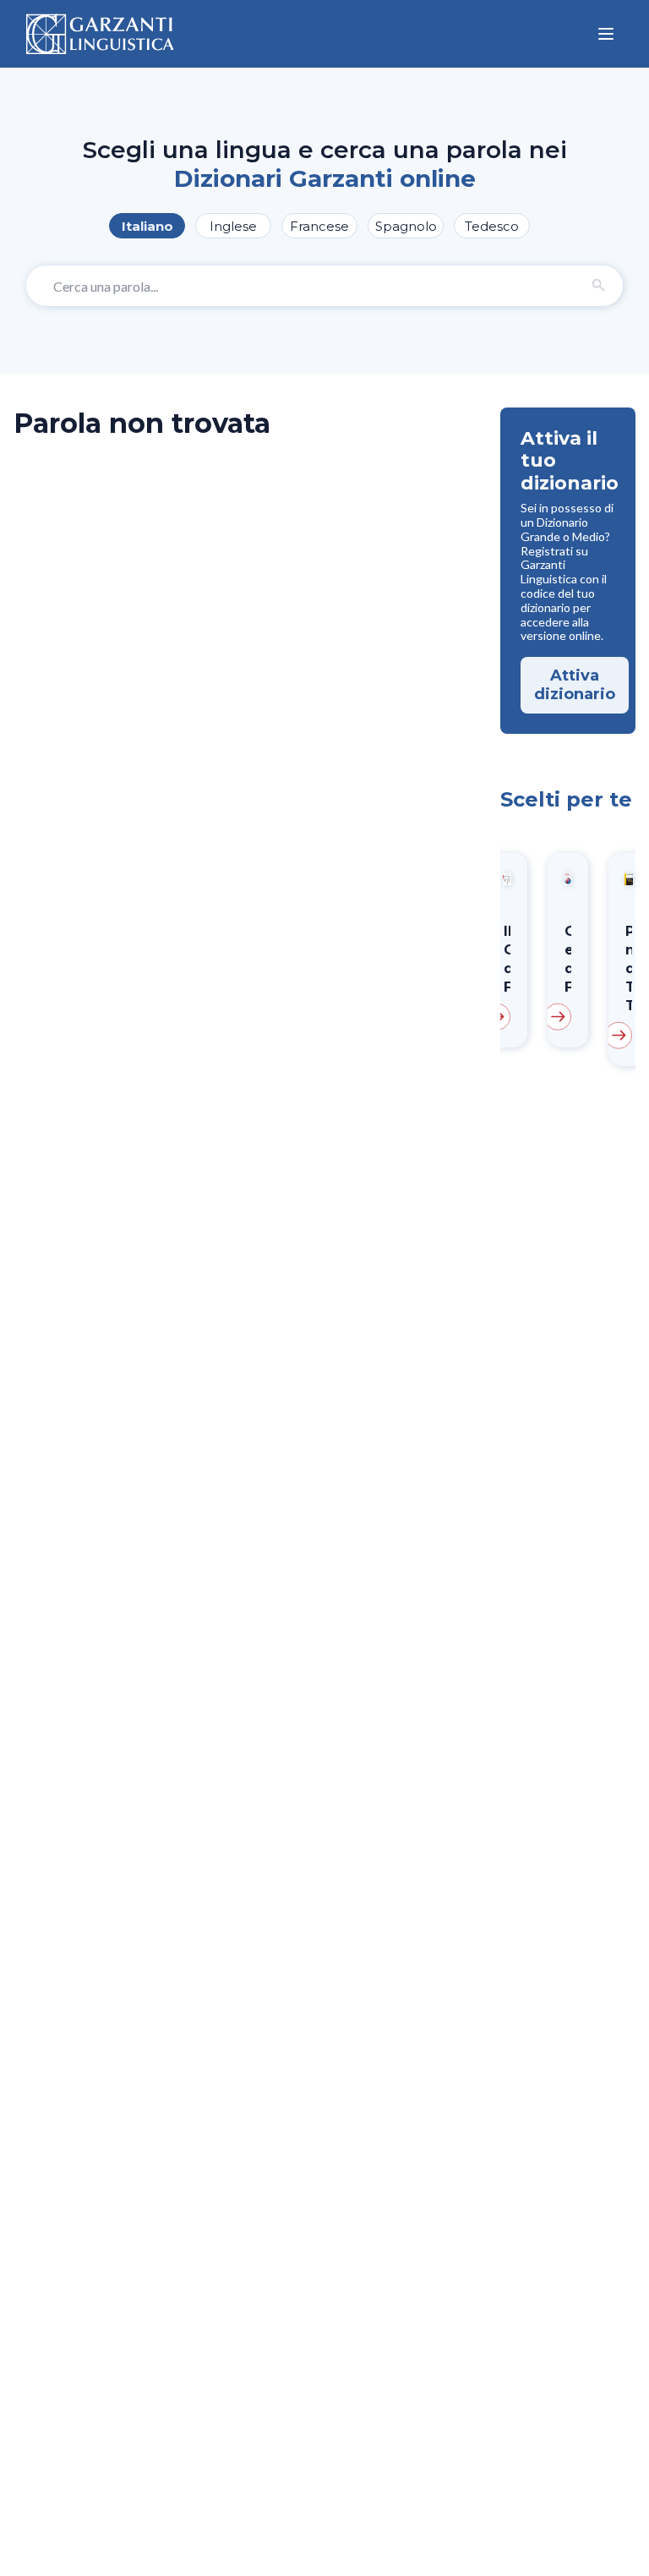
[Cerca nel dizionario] (599, 286)
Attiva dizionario (575, 685)
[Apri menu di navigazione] (606, 34)
